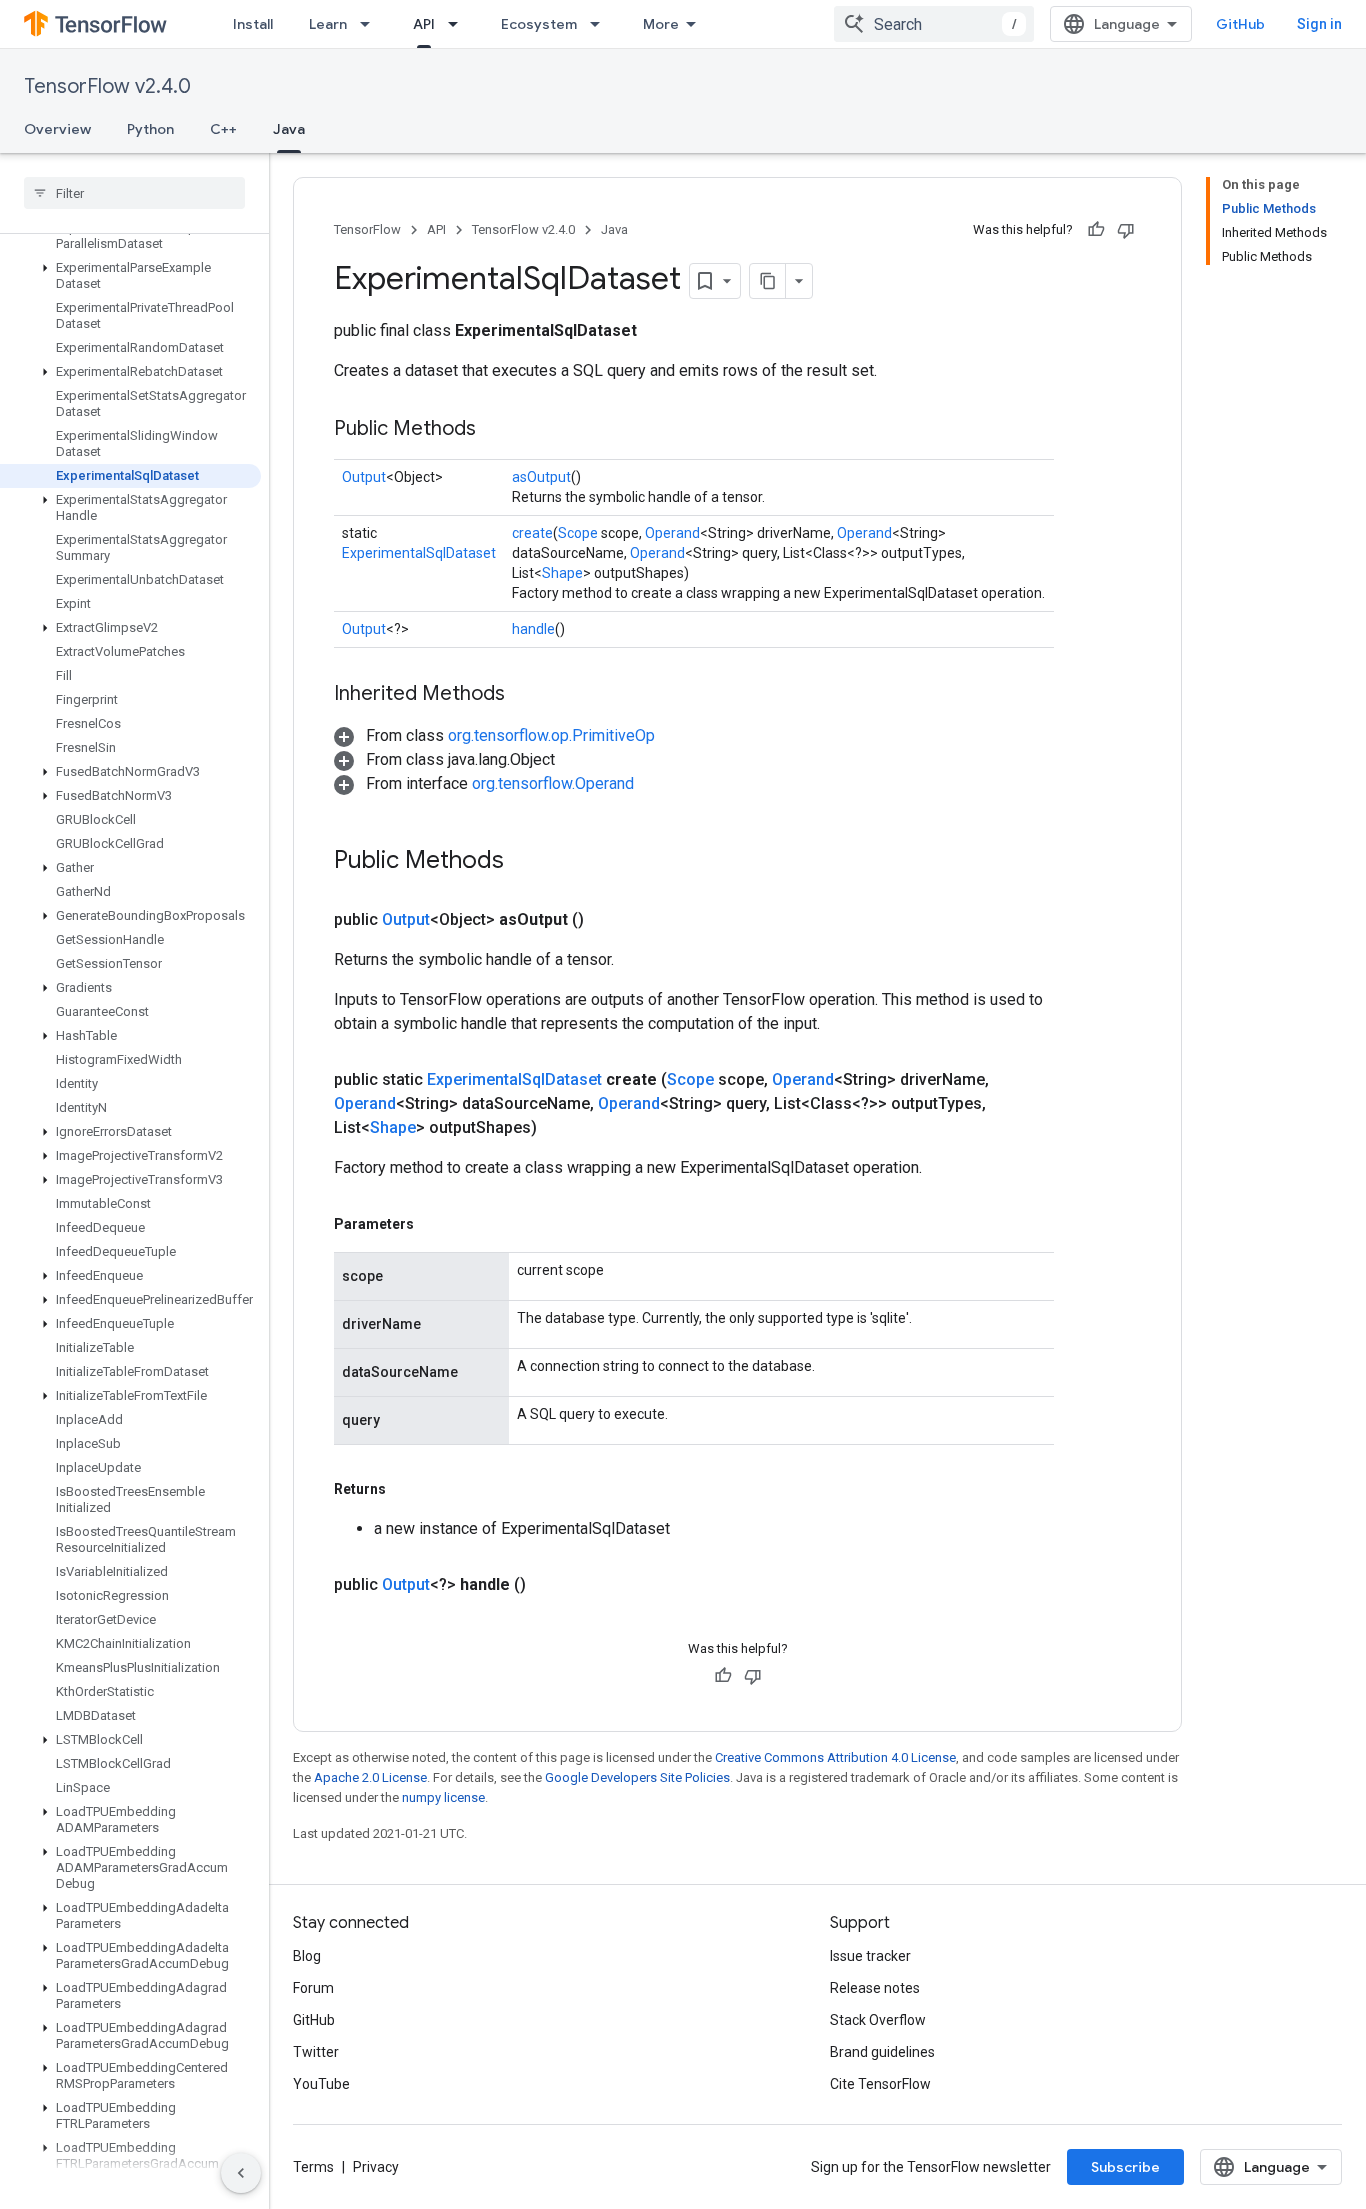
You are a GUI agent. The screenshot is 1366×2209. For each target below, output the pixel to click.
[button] (130, 276)
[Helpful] (1096, 230)
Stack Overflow (878, 2020)
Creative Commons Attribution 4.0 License (835, 1757)
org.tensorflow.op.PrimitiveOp (551, 735)
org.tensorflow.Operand (553, 783)
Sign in (1319, 24)
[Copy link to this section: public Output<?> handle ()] (550, 1585)
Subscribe (1125, 2167)
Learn (328, 24)
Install (253, 24)
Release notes (875, 1988)
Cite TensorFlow (880, 2084)
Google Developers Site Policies (637, 1777)
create (532, 533)
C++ (223, 129)
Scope (578, 533)
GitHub (1240, 24)
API (424, 24)
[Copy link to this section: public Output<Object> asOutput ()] (608, 920)
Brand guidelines (882, 2052)
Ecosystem (539, 24)
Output (364, 477)
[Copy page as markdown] (768, 281)
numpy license (443, 1797)
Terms (313, 2167)
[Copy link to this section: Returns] (406, 1489)
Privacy (376, 2167)
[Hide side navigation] (241, 2173)
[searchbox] (134, 193)
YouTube (321, 2084)
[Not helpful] (1126, 230)
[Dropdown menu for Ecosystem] (601, 24)
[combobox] (934, 24)
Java (289, 129)
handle (533, 629)
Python (150, 129)
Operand (672, 533)
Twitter (316, 2052)
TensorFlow (367, 229)
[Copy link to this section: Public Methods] (496, 430)
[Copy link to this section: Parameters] (434, 1224)
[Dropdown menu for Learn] (371, 24)
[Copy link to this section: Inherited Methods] (525, 695)
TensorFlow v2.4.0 (107, 86)
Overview (57, 129)
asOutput (541, 477)
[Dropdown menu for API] (459, 24)
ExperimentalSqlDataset (419, 553)
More (661, 24)
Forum (313, 1988)
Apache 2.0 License (370, 1777)
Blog (307, 1956)
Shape (562, 573)
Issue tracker (870, 1956)
